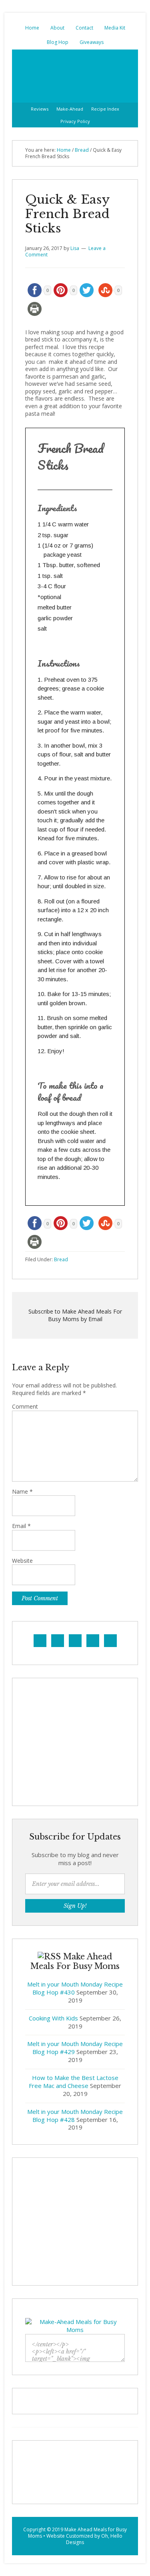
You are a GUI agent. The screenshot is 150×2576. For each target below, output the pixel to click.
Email (21, 1526)
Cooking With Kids (53, 2018)
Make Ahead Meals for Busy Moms (78, 2533)
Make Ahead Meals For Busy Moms (75, 76)
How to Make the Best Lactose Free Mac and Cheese (74, 2082)
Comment (25, 1407)
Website (22, 1561)
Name (22, 1492)
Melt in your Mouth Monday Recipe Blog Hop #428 (75, 2116)
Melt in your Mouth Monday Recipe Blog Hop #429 (75, 2048)
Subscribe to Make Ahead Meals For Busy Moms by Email (75, 1315)
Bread (61, 1259)
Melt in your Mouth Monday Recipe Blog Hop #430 (75, 1988)
